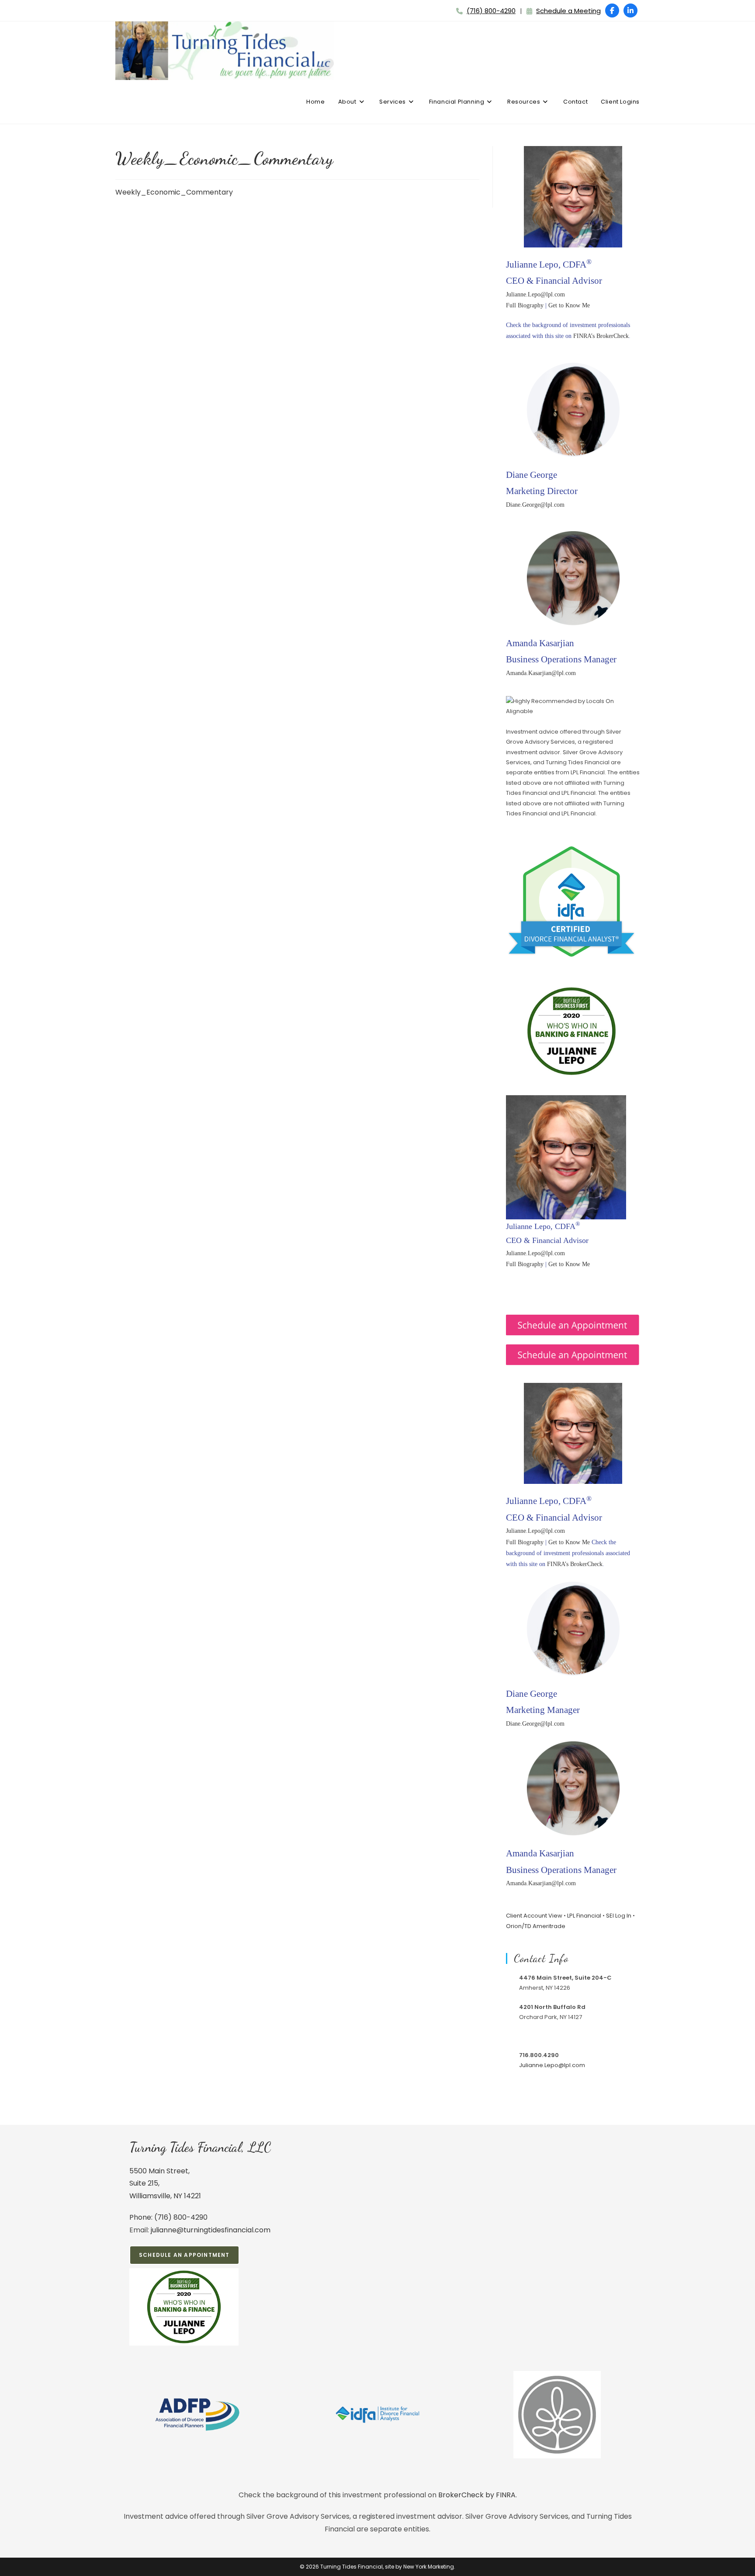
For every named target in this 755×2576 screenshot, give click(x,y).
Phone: (142, 2217)
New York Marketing (429, 2567)
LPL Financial (584, 1916)
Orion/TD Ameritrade (536, 1926)
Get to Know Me (569, 305)
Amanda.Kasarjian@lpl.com (541, 673)
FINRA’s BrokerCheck (601, 336)
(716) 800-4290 (491, 11)
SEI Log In (619, 1916)
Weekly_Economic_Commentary (174, 192)
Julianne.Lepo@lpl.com (535, 294)
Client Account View (534, 1916)
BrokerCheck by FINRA (477, 2495)
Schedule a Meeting (568, 11)
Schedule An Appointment (184, 2255)
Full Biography (525, 305)
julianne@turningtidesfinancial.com (211, 2230)
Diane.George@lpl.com (535, 505)
